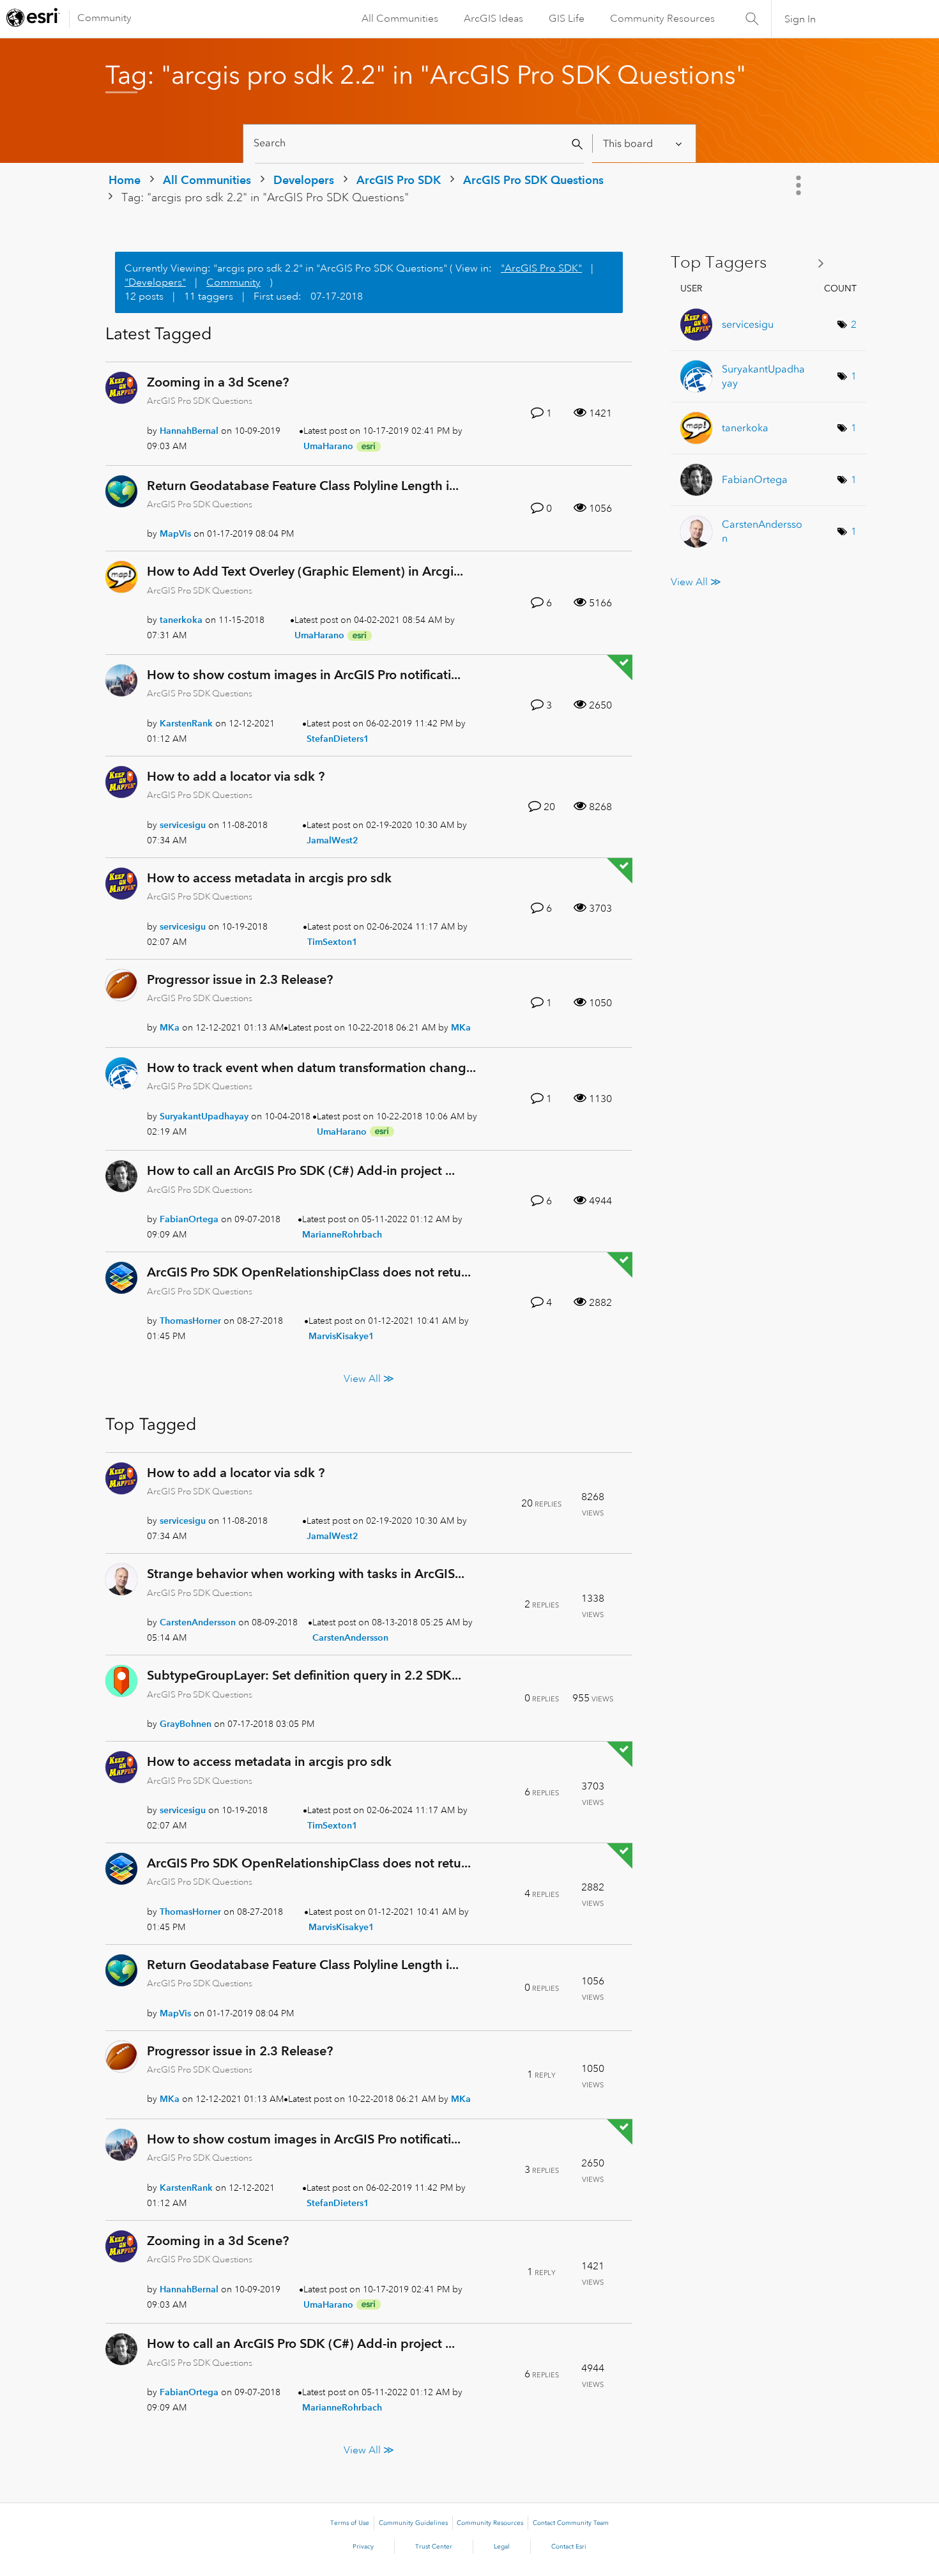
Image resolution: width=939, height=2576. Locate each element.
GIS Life (567, 19)
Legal (502, 2547)
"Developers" (155, 282)
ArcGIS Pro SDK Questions (533, 180)
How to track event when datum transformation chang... (311, 1068)
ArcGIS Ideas (493, 19)
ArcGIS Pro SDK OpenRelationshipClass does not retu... (309, 1272)
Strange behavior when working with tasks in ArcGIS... (306, 1574)
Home (125, 180)
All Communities (400, 19)
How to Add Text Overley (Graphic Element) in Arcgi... (305, 571)
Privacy (363, 2547)
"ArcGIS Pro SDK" (541, 268)
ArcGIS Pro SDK (399, 180)
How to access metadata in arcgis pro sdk (269, 878)
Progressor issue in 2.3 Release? (240, 979)
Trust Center (434, 2547)
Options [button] (800, 185)
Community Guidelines (413, 2523)
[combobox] (419, 143)
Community (104, 18)
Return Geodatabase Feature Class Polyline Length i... (303, 486)
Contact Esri (569, 2547)
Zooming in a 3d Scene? (218, 382)
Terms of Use (350, 2523)
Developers (304, 180)
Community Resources (662, 19)
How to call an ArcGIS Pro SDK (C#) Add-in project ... (301, 1170)
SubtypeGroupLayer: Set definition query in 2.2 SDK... (304, 1675)
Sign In (800, 19)
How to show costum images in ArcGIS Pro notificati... (304, 675)
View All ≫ (369, 1378)
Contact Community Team (571, 2523)
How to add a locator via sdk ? (236, 776)
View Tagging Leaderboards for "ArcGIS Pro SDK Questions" (752, 263)
